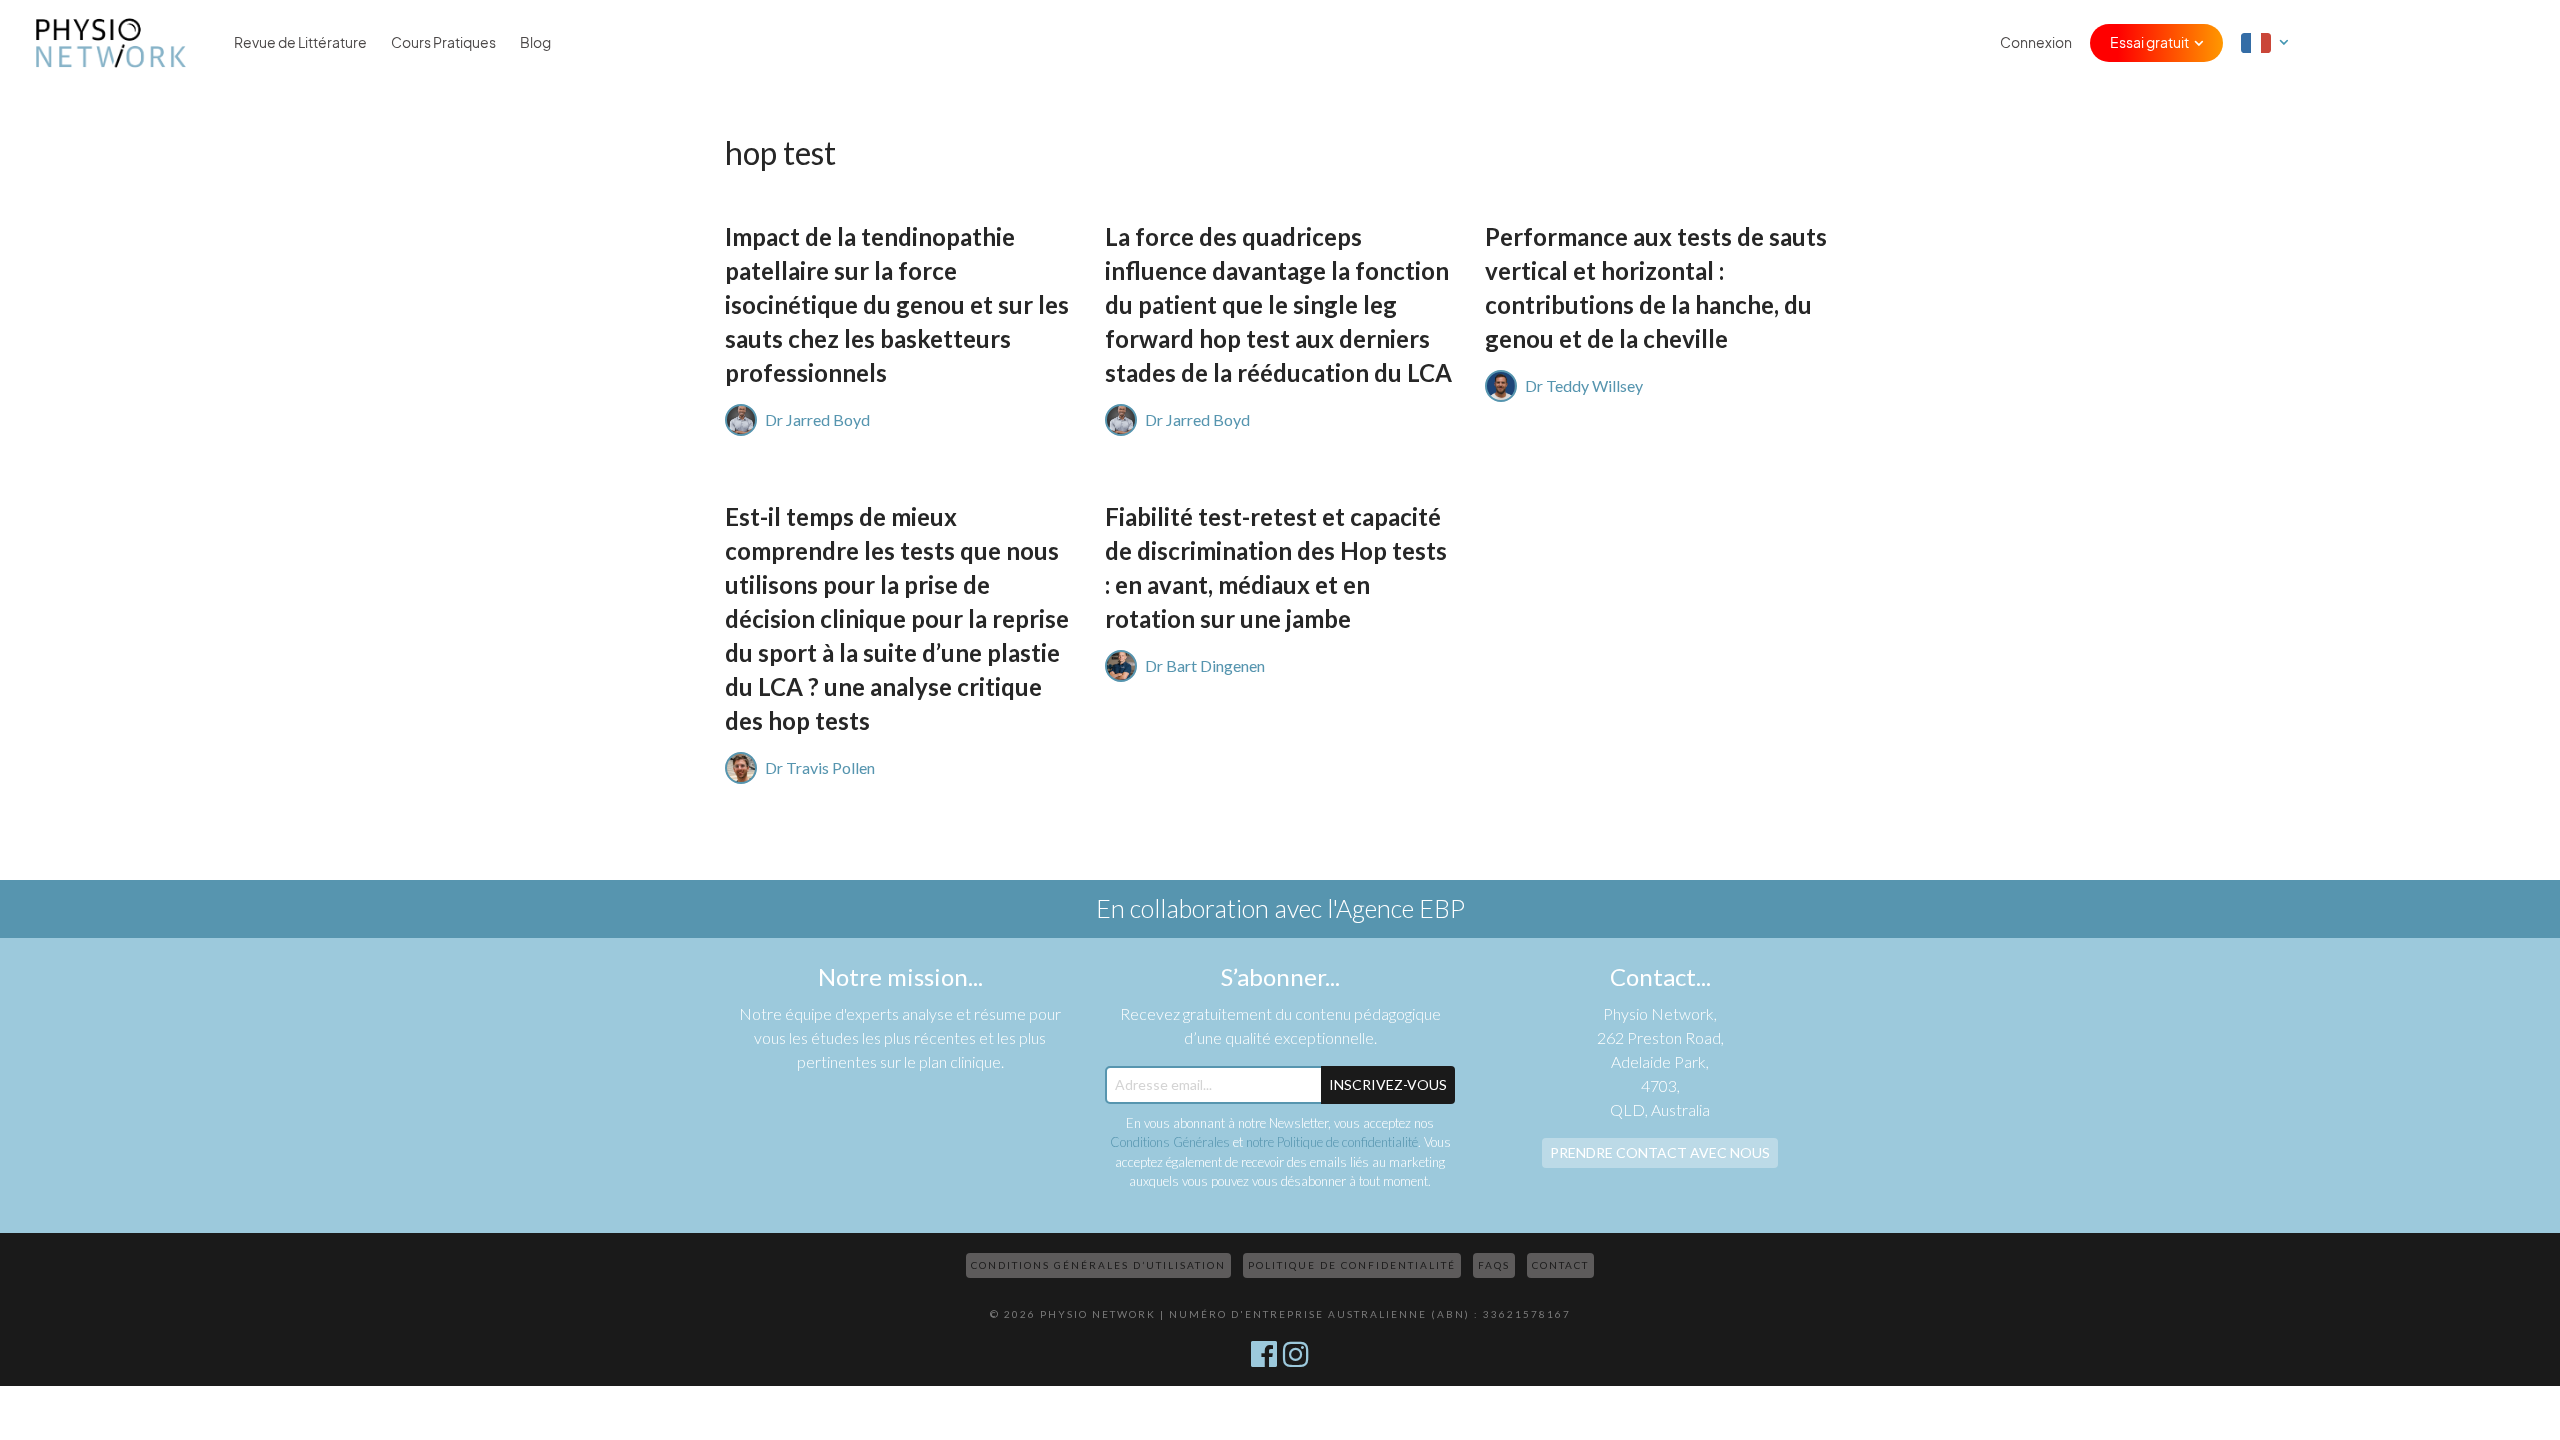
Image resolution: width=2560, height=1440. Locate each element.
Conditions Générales (1170, 1142)
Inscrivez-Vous (1388, 1084)
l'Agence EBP (1396, 908)
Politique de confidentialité (1352, 1265)
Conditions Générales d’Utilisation (1098, 1265)
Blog (535, 43)
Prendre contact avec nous (1660, 1152)
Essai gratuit (2149, 43)
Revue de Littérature (300, 43)
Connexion (2036, 43)
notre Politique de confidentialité (1332, 1142)
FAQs (1494, 1265)
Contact (1560, 1265)
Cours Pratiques (443, 43)
